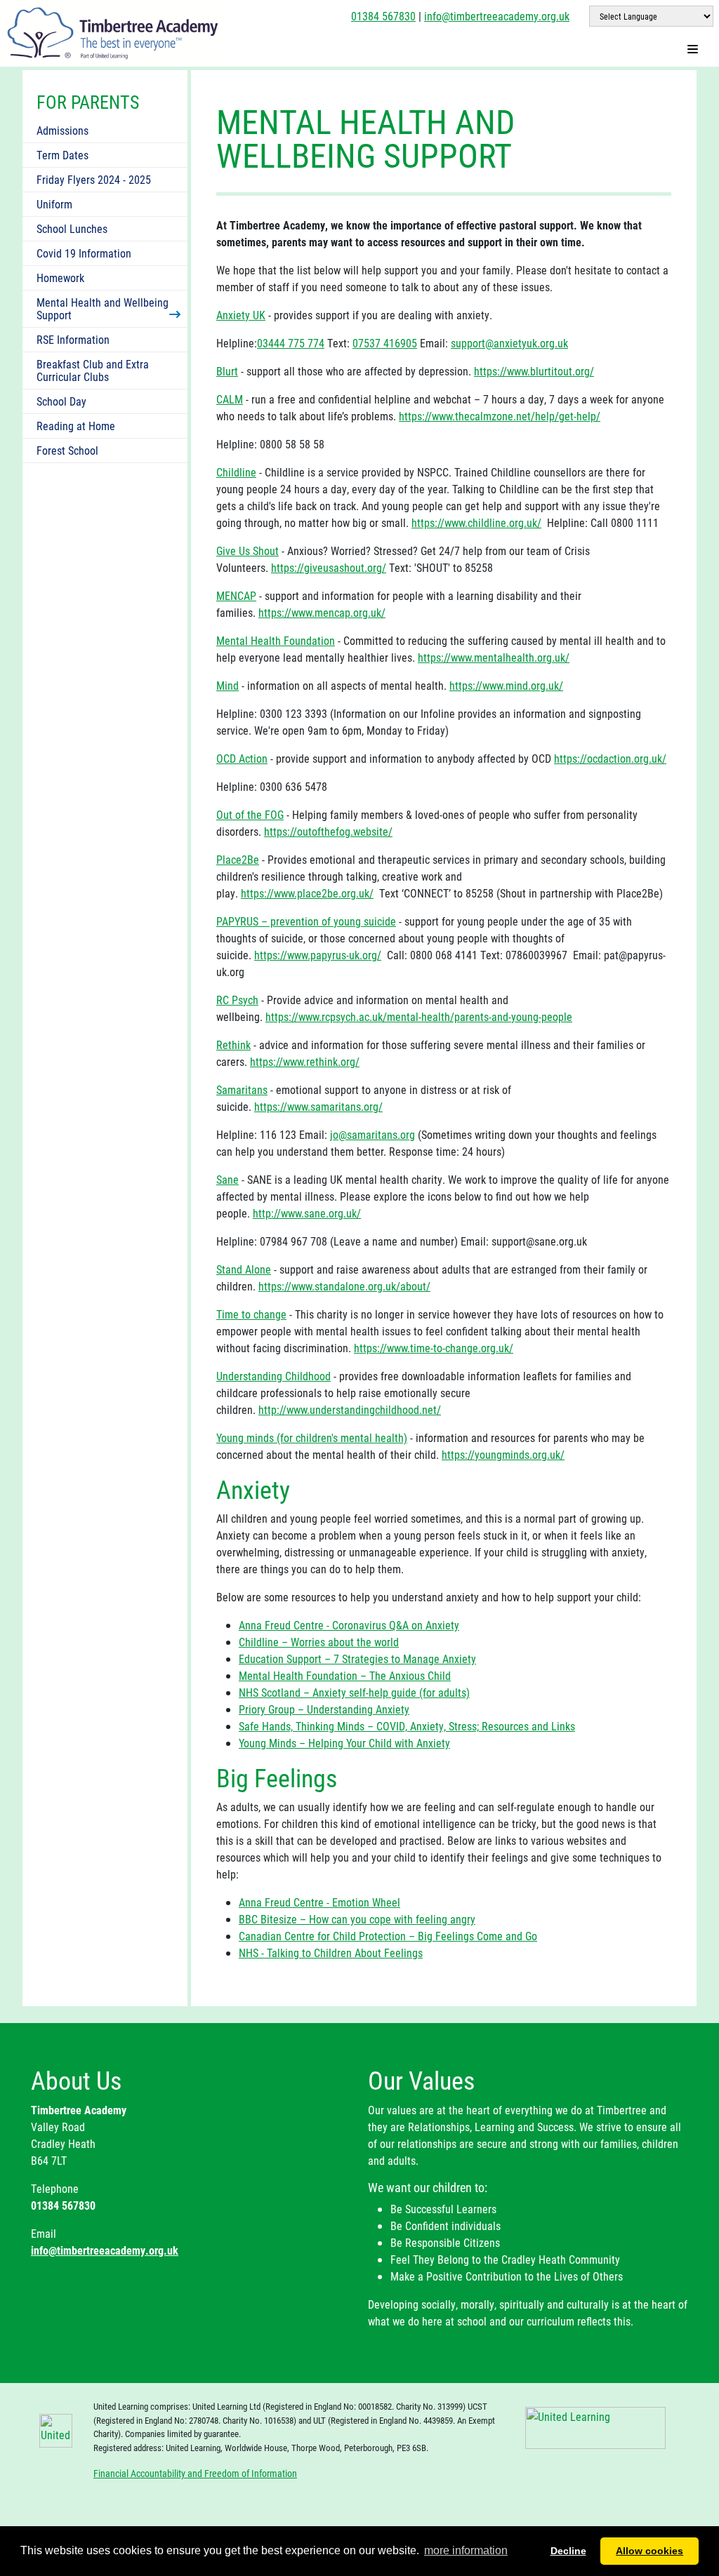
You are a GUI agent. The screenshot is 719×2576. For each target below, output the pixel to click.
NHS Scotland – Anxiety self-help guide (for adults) (354, 1692)
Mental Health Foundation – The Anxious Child (345, 1675)
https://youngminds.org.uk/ (503, 1454)
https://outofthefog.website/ (328, 831)
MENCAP (236, 595)
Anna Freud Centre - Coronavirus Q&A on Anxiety (349, 1625)
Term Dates (62, 155)
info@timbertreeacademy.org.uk (497, 16)
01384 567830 (383, 16)
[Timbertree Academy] (113, 32)
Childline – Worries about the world (319, 1642)
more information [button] (466, 2550)
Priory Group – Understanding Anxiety (324, 1709)
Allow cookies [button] (649, 2551)
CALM (230, 399)
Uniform (54, 204)
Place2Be (238, 859)
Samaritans (242, 1089)
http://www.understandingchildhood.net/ (350, 1409)
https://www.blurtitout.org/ (534, 371)
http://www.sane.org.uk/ (307, 1213)
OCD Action (242, 758)
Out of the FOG (250, 814)
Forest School (67, 450)
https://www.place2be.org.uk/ (307, 893)
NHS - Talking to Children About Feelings (331, 1953)
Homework (60, 278)
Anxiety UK (241, 315)
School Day (61, 401)
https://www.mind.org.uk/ (506, 685)
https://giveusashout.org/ (329, 567)
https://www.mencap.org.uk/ (322, 612)
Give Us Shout (248, 550)
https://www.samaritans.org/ (318, 1106)
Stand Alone (244, 1269)
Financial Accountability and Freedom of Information (195, 2473)
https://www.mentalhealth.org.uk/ (494, 657)
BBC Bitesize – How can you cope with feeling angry (357, 1919)
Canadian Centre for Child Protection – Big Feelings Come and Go (388, 1936)
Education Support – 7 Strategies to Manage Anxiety (357, 1659)
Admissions (62, 130)
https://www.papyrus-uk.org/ (318, 955)
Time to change (251, 1314)
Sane (227, 1179)
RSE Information (73, 339)
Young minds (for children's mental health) (312, 1437)
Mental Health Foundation (276, 640)
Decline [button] (568, 2551)
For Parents (88, 102)
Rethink (233, 1045)
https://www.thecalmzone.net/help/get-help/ (500, 416)
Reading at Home (76, 426)
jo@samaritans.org (372, 1134)
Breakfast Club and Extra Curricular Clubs (93, 370)
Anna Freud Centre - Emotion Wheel (319, 1902)
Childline (236, 472)
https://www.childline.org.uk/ (476, 522)
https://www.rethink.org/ (305, 1061)
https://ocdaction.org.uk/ (610, 758)
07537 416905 (385, 343)
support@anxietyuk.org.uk (509, 343)
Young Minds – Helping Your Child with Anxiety (344, 1743)
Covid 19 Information (84, 253)
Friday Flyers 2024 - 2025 (94, 179)
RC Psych (237, 1000)
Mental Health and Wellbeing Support (103, 308)
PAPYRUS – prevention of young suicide (306, 921)
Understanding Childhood (273, 1376)
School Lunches (72, 228)
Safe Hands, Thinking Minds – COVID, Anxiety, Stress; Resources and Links (407, 1726)
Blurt (227, 371)
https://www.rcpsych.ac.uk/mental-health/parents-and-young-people (419, 1016)
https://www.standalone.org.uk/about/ (344, 1286)
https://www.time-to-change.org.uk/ (434, 1348)
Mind (227, 685)
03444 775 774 (291, 343)
